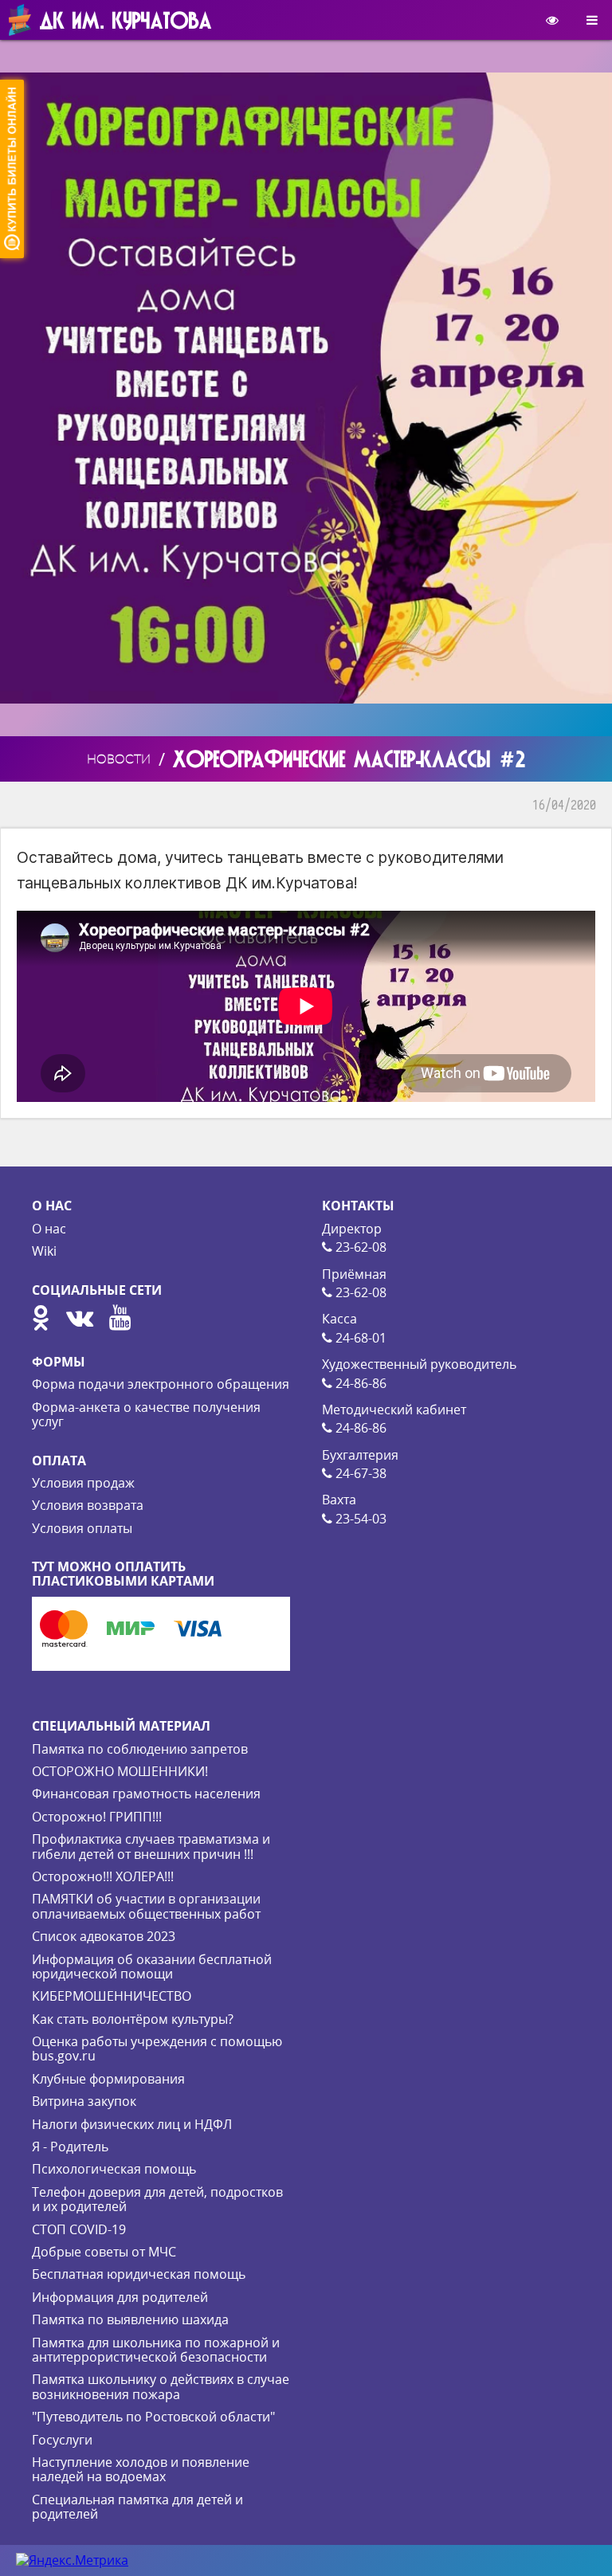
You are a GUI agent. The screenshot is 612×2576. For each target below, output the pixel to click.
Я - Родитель (70, 2147)
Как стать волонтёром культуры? (133, 2019)
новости (119, 759)
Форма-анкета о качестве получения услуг (146, 1414)
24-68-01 (359, 1338)
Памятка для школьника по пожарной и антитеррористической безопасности (156, 2350)
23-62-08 (359, 1247)
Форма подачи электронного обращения (161, 1384)
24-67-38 (359, 1473)
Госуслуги (62, 2440)
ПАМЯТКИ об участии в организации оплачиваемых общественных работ (146, 1906)
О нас (49, 1229)
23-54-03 (359, 1519)
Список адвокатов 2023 (104, 1936)
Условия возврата (88, 1505)
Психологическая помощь (114, 2169)
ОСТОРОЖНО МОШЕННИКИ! (120, 1771)
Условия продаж (83, 1483)
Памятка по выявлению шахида (130, 2319)
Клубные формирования (108, 2079)
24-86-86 (359, 1383)
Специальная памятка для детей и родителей (137, 2507)
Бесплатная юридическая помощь (139, 2274)
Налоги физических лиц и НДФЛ (132, 2124)
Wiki (44, 1251)
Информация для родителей (120, 2297)
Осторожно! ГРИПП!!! (97, 1817)
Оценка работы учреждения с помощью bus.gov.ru (157, 2049)
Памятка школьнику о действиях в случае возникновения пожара (161, 2386)
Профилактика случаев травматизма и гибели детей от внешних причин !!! (151, 1846)
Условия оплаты (82, 1528)
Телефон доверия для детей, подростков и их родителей (157, 2199)
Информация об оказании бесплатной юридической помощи (152, 1966)
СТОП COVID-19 (79, 2229)
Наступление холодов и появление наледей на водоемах (141, 2469)
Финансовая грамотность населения (146, 1794)
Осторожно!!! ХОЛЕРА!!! (103, 1876)
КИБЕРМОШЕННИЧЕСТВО (112, 1996)
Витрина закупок (84, 2101)
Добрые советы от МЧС (104, 2252)
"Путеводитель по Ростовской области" (153, 2417)
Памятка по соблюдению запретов (140, 1749)
